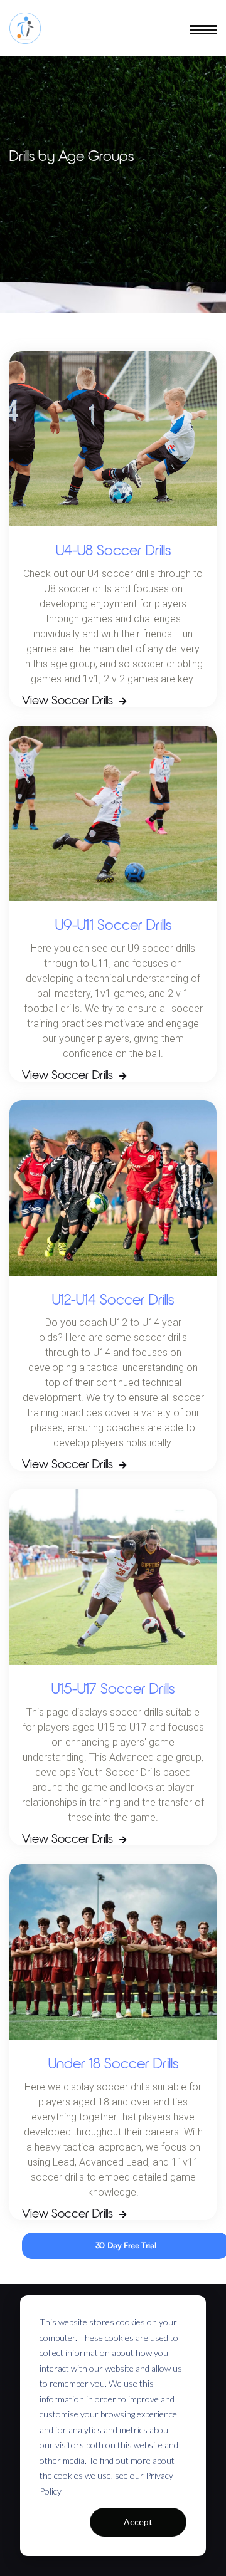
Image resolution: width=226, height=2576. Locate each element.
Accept (138, 2522)
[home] (25, 28)
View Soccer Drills (74, 701)
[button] (203, 28)
